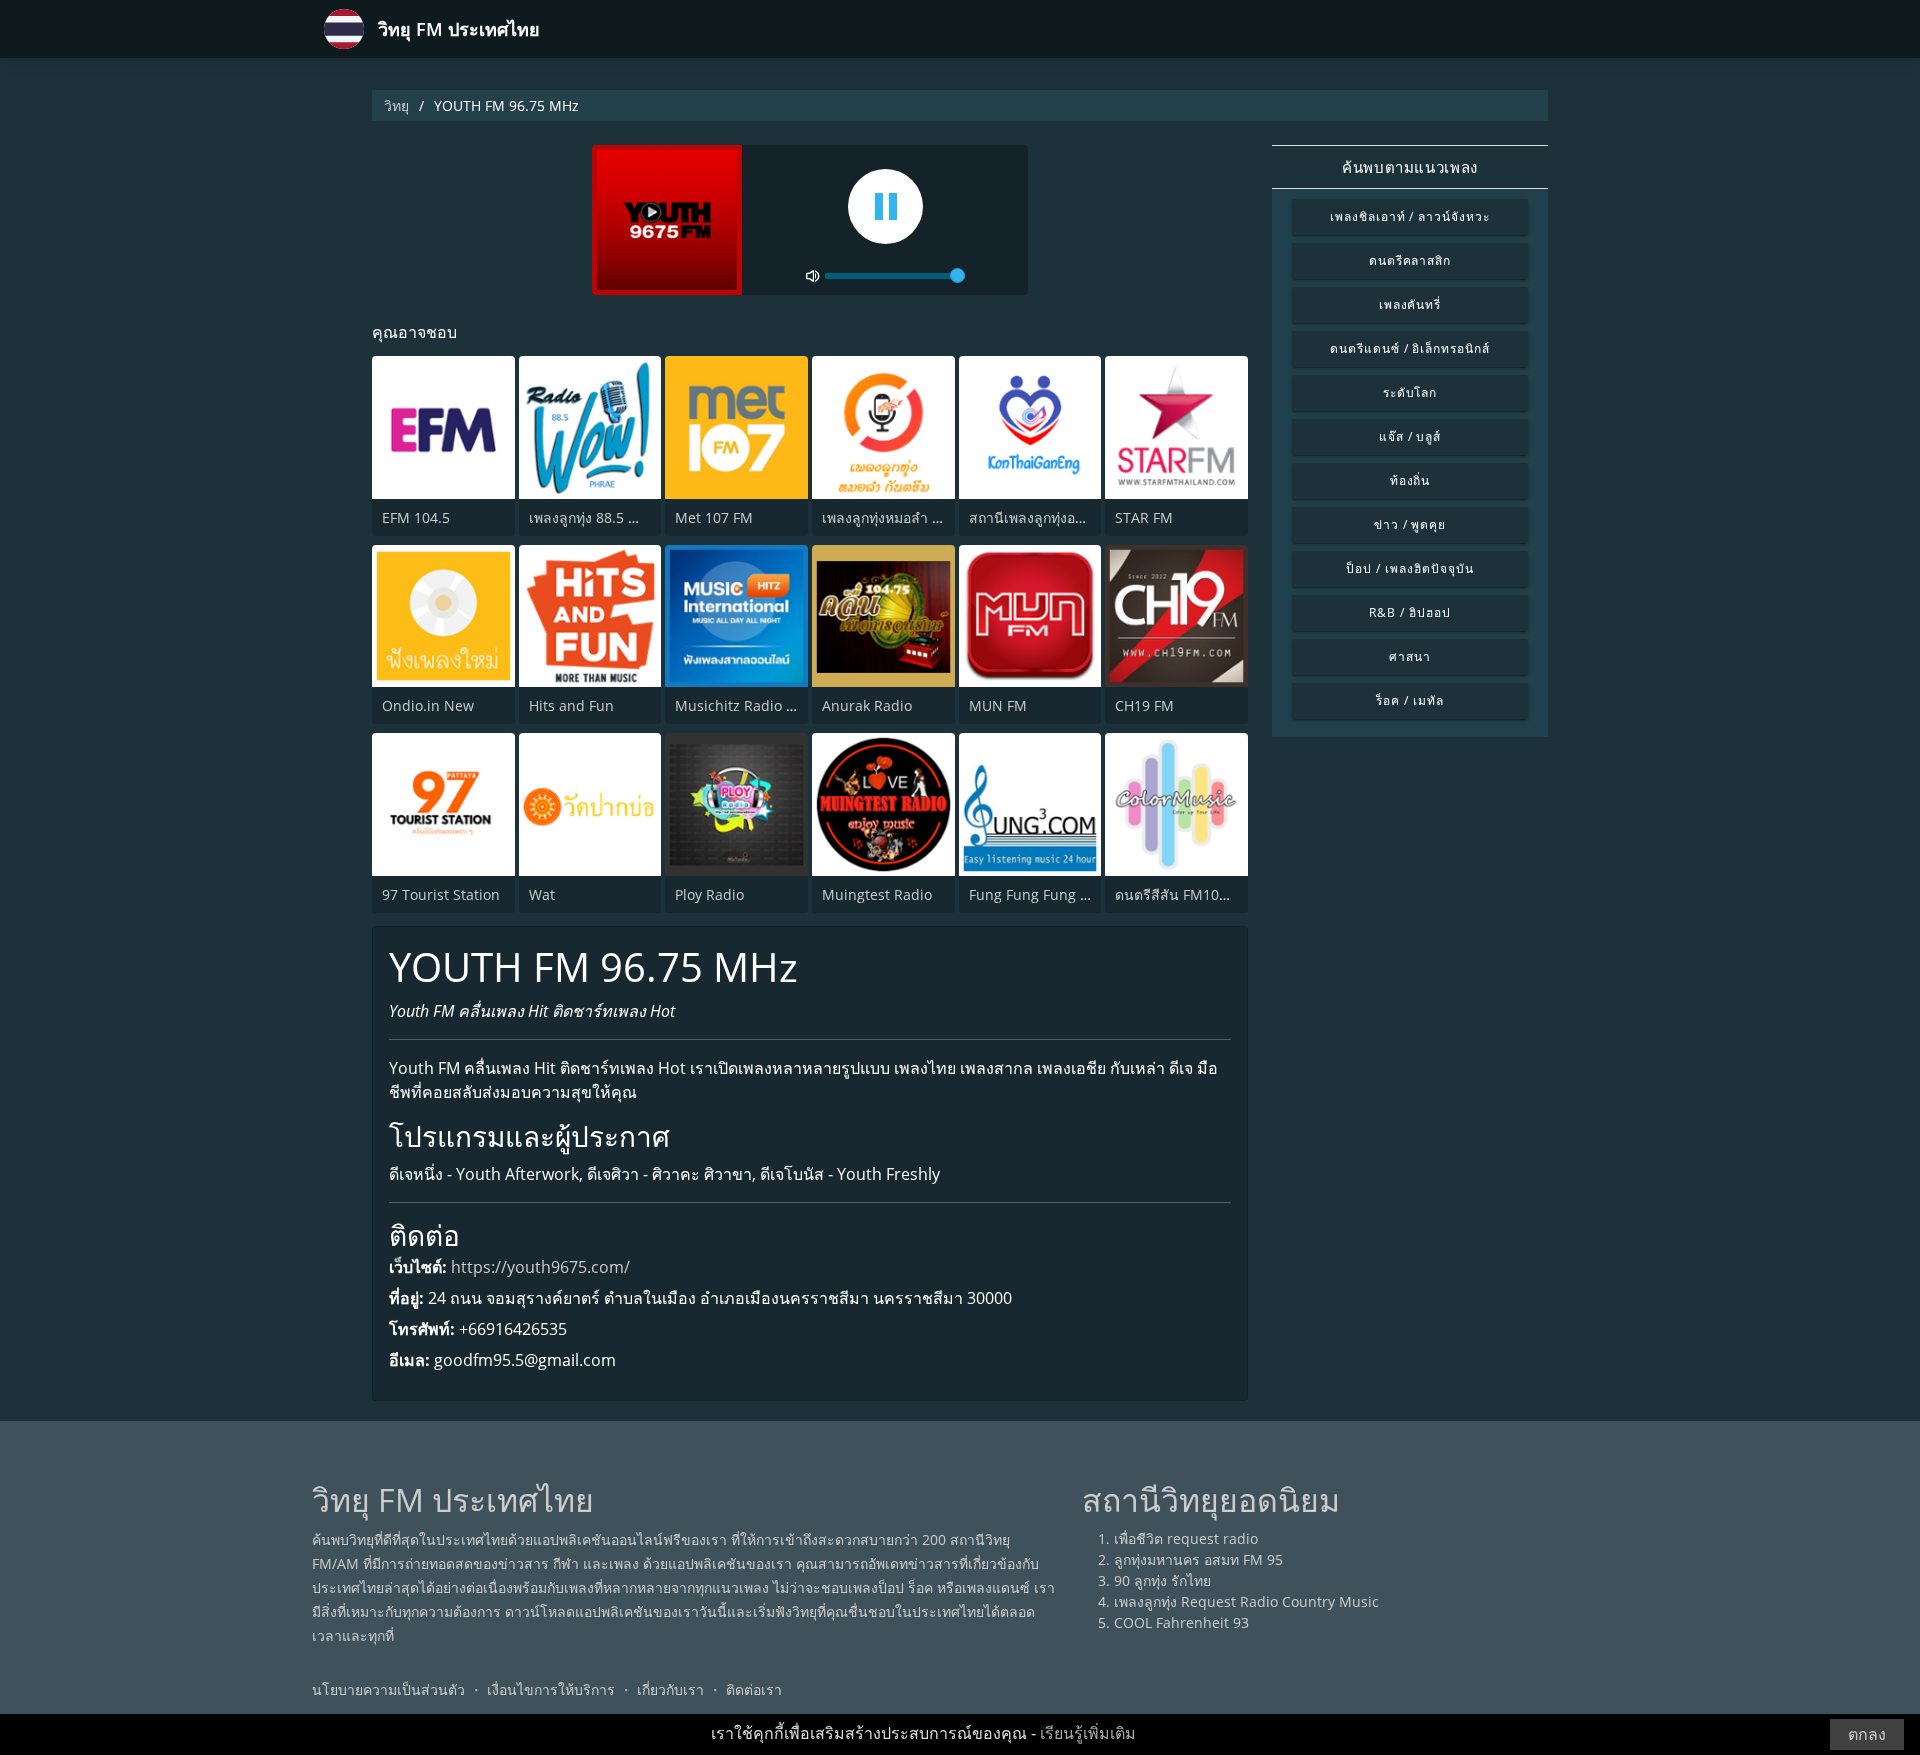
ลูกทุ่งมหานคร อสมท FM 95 (1198, 1559)
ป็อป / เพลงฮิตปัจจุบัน (1409, 568)
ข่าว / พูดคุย (1410, 524)
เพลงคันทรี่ (1410, 304)
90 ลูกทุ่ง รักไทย (1162, 1580)
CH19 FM (1144, 705)
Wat (542, 894)
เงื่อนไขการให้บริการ (551, 1689)
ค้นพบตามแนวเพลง (1409, 167)
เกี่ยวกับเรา (670, 1689)
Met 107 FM (714, 517)
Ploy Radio (709, 894)
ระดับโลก (1410, 392)
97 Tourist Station (441, 894)
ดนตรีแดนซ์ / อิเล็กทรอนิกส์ (1410, 348)
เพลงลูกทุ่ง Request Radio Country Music (1246, 1601)
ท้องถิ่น (1410, 480)
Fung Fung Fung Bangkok (1052, 894)
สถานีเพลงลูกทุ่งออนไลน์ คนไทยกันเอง (1086, 517)
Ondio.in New (428, 705)
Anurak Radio (867, 705)
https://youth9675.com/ (540, 1267)
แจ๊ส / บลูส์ (1410, 436)
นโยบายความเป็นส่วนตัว (388, 1689)
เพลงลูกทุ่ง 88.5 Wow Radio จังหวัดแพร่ (651, 517)
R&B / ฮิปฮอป (1410, 612)
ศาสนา (1410, 656)
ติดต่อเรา (754, 1689)
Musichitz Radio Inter (746, 705)
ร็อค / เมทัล (1410, 700)
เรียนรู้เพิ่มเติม (1088, 1733)
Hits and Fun (571, 705)
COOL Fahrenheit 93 (1181, 1622)
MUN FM (998, 705)
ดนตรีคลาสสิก (1410, 260)
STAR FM (1144, 517)
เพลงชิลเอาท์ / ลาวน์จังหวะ (1410, 216)
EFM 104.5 (416, 517)
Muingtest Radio (877, 894)
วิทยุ (396, 105)
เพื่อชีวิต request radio (1186, 1538)
